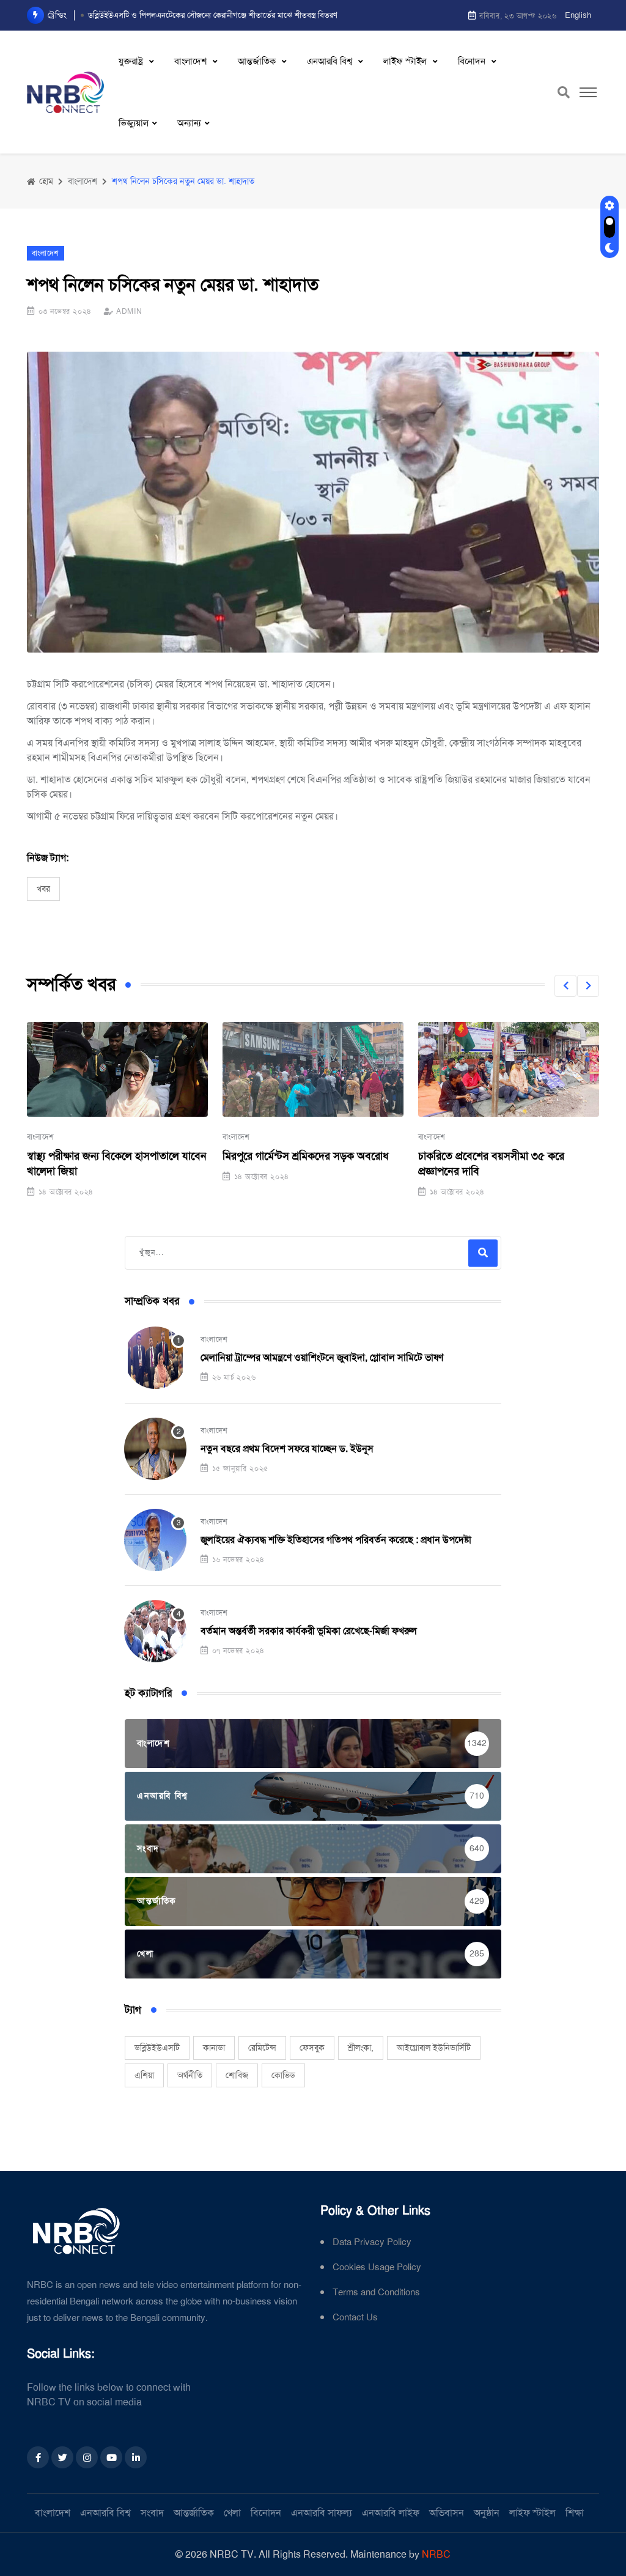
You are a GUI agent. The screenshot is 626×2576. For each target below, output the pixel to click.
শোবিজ (237, 2075)
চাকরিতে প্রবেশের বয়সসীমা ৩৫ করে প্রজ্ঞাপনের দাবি (491, 1164)
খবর (43, 889)
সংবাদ (152, 2513)
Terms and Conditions (376, 2293)
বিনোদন (473, 61)
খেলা (232, 2513)
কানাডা (214, 2048)
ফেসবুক (312, 2048)
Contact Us (355, 2318)
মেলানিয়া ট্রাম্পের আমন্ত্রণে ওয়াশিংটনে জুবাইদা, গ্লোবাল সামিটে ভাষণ (322, 1357)
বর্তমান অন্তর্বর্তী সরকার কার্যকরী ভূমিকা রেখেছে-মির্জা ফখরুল (309, 1631)
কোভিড (283, 2075)
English (578, 15)
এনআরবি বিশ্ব (331, 61)
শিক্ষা (575, 2513)
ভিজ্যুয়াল (134, 123)
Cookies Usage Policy (377, 2267)
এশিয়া (144, 2075)
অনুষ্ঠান (487, 2513)
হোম (45, 181)
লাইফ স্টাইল (406, 61)
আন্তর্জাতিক (258, 61)
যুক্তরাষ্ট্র (132, 61)
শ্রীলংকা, (361, 2048)
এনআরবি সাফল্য (322, 2513)
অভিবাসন (447, 2513)
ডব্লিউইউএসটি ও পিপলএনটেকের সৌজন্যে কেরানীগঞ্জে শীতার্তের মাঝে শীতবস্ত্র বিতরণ (213, 15)
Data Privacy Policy (372, 2242)
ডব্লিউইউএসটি (157, 2048)
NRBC (436, 2554)
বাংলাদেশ (192, 61)
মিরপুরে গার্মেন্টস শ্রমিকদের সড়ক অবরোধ (306, 1156)
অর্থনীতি (190, 2075)
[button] (565, 986)
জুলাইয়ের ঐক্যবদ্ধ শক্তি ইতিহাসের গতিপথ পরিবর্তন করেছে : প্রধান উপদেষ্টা (336, 1540)
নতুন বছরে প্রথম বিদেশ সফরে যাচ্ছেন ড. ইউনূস (287, 1449)
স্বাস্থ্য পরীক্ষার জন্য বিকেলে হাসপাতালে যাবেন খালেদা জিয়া (117, 1164)
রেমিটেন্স (262, 2048)
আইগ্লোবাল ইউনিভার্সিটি (434, 2048)
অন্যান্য (189, 123)
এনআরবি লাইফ (391, 2513)
